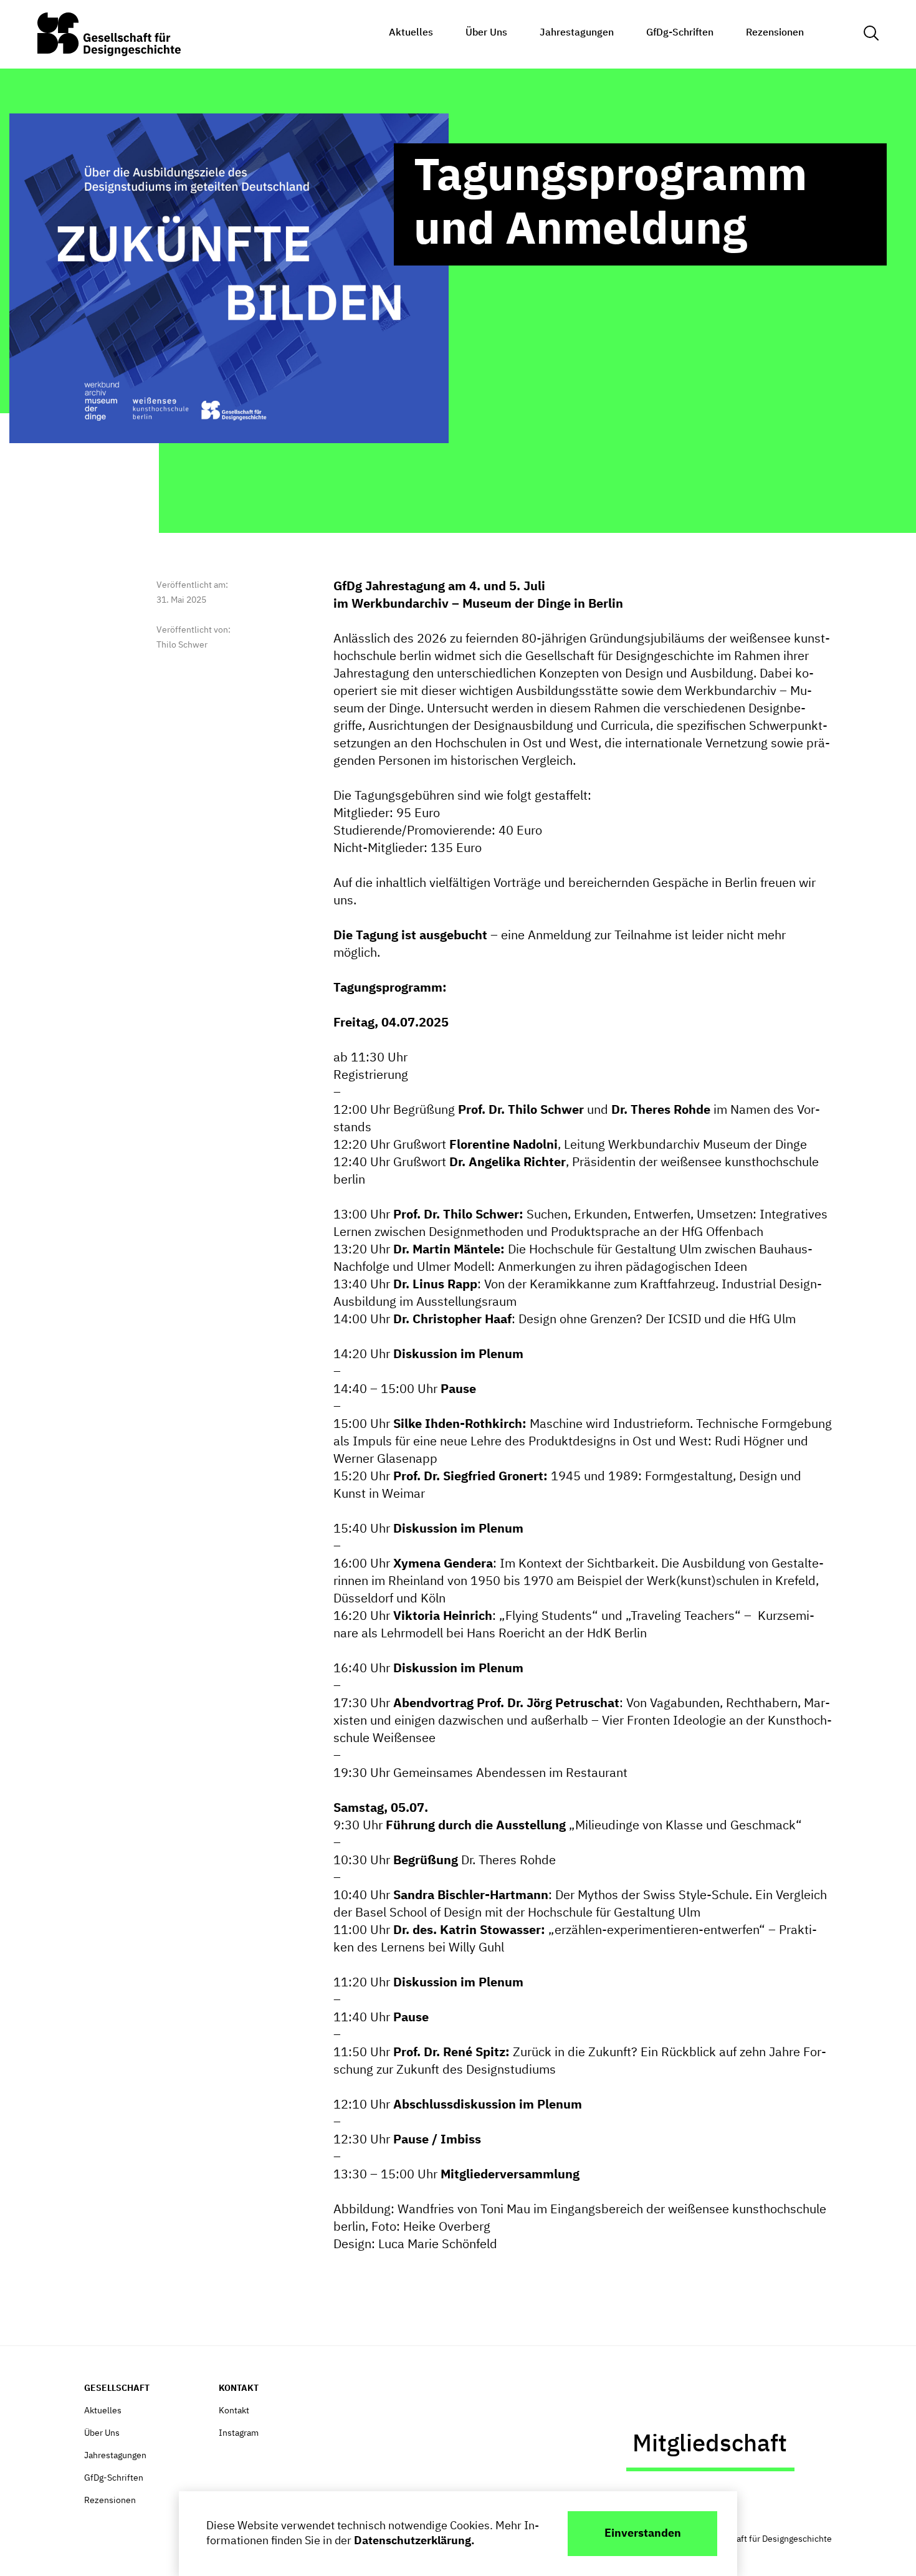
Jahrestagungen (577, 33)
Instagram (239, 2433)
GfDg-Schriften (680, 33)
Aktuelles (411, 33)
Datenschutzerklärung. (414, 2541)
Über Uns (486, 33)
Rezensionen (775, 33)
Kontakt (234, 2411)
